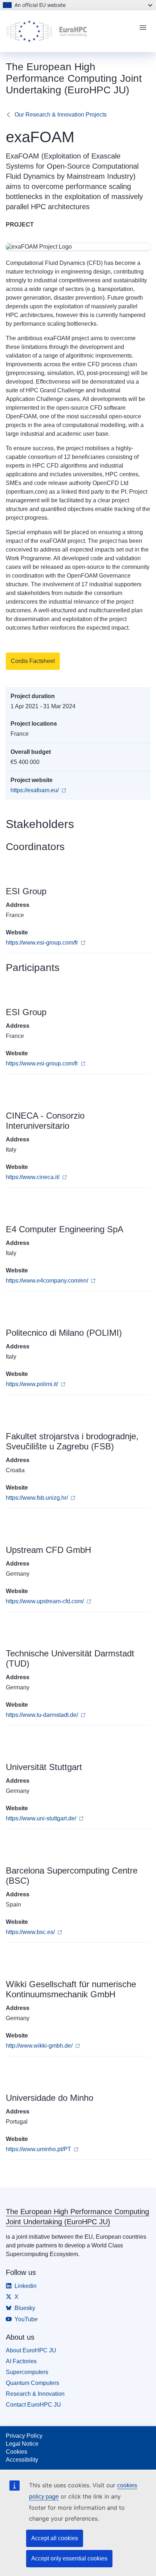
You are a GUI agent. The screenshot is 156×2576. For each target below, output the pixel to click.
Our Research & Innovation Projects (61, 115)
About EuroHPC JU (31, 2350)
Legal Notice (22, 2444)
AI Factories (21, 2361)
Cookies (17, 2452)
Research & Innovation (35, 2394)
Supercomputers (27, 2372)
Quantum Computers (32, 2383)
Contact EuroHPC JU (33, 2405)
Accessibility (22, 2460)
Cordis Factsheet (33, 661)
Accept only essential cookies (69, 2558)
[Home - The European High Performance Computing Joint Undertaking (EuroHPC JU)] (69, 31)
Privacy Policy (24, 2436)
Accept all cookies (55, 2538)
